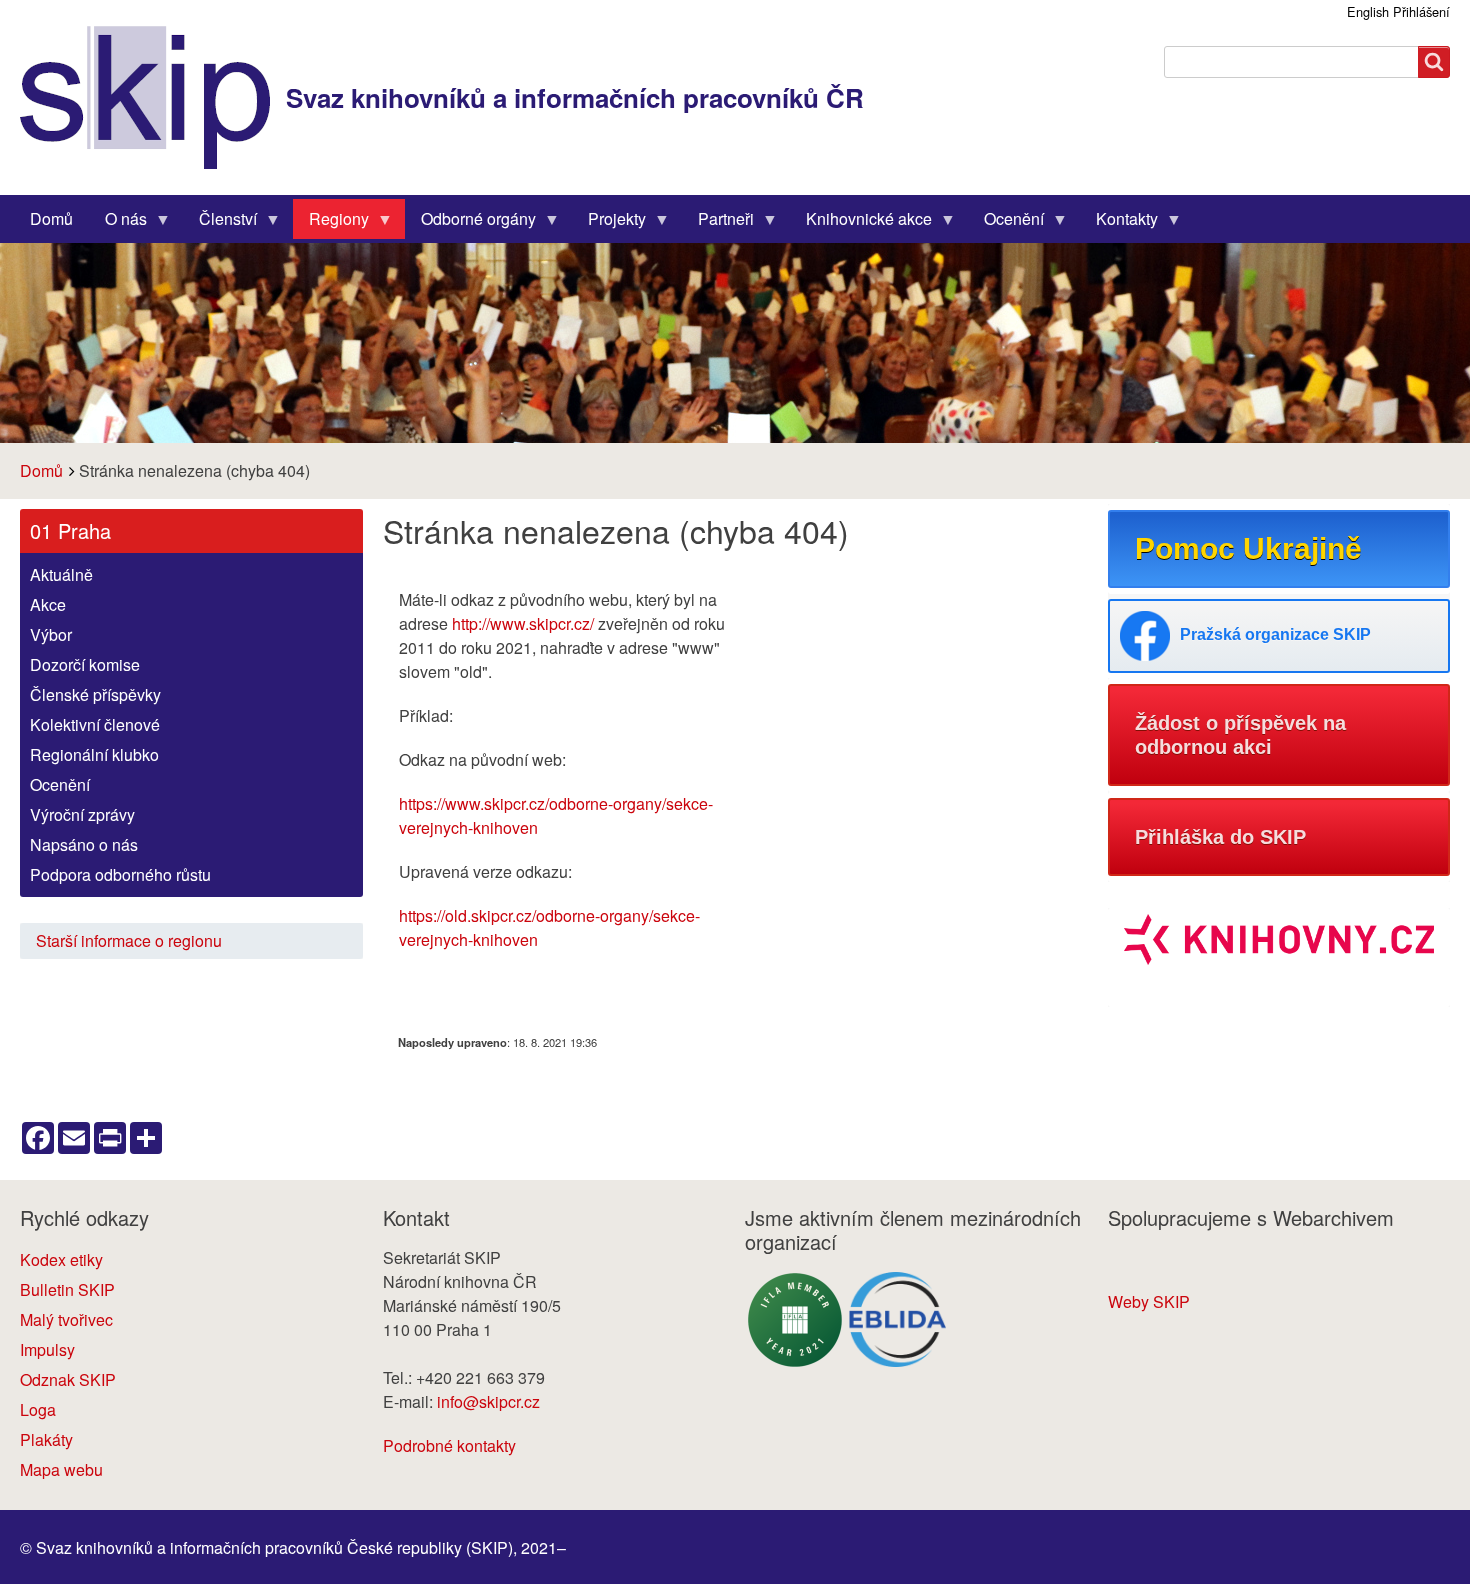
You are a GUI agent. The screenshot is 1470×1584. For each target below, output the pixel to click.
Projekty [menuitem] (609, 223)
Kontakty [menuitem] (1119, 223)
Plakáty (46, 1439)
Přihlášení (1421, 11)
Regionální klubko (94, 754)
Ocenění (60, 784)
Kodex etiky (61, 1259)
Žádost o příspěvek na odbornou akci (1240, 735)
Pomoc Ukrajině (1248, 548)
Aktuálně (61, 574)
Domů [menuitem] (51, 218)
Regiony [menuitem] (331, 223)
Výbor (51, 634)
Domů (41, 470)
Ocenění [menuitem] (1006, 223)
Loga (38, 1409)
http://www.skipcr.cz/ (523, 623)
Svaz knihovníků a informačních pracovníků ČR (575, 97)
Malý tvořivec (66, 1319)
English (1368, 11)
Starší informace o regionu (129, 940)
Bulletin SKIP (67, 1289)
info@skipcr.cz (488, 1401)
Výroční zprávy (82, 814)
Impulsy (47, 1349)
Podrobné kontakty (449, 1445)
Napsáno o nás (84, 844)
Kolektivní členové (95, 724)
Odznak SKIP (68, 1379)
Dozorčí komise (85, 664)
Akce (48, 604)
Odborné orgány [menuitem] (470, 223)
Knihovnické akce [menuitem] (861, 223)
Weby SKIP (1149, 1301)
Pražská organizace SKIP (1275, 634)
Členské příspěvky (95, 694)
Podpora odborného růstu (120, 874)
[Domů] (153, 97)
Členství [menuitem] (220, 223)
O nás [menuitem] (118, 223)
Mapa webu (61, 1469)
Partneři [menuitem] (718, 223)
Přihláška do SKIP (1220, 837)
